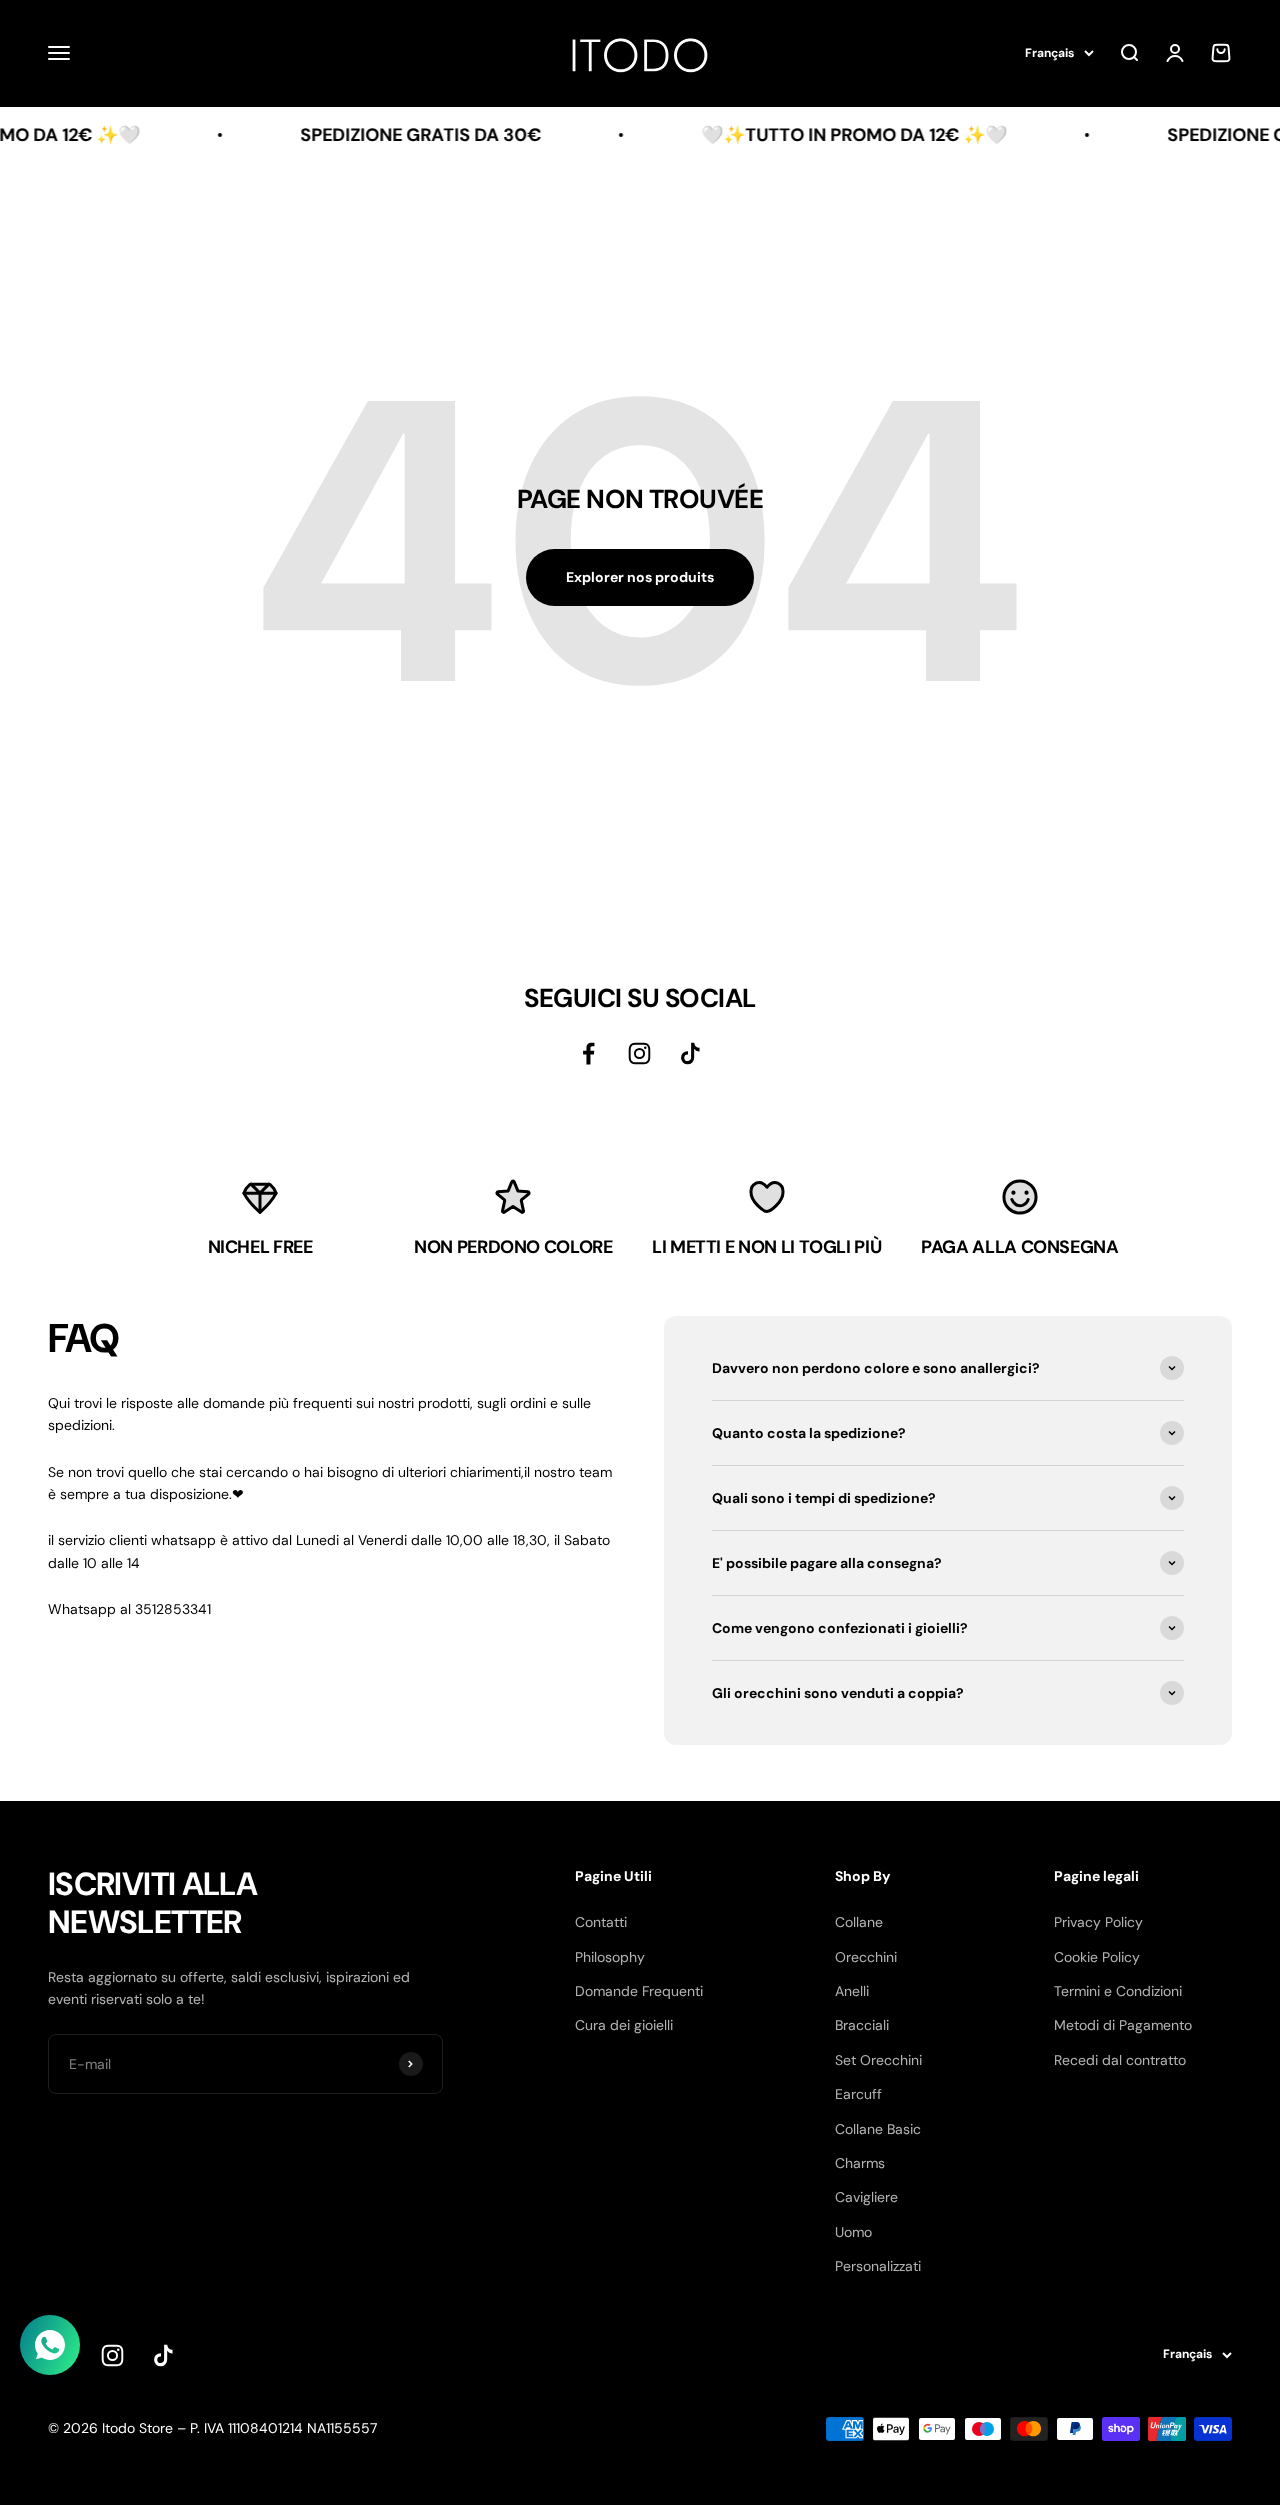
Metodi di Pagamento (1123, 2025)
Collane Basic (878, 2129)
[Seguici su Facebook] (588, 1053)
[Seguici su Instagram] (639, 1053)
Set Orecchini (878, 2060)
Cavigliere (866, 2197)
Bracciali (862, 2025)
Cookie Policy (1097, 1957)
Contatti (601, 1922)
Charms (860, 2163)
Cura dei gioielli (624, 2025)
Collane (859, 1922)
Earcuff (858, 2094)
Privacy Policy (1098, 1922)
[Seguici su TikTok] (690, 1053)
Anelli (852, 1991)
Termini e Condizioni (1118, 1991)
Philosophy (610, 1957)
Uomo (853, 2232)
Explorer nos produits (640, 577)
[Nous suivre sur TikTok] (163, 2355)
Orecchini (866, 1957)
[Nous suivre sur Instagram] (112, 2355)
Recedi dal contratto (1120, 2060)
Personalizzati (878, 2266)
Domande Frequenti (639, 1991)
